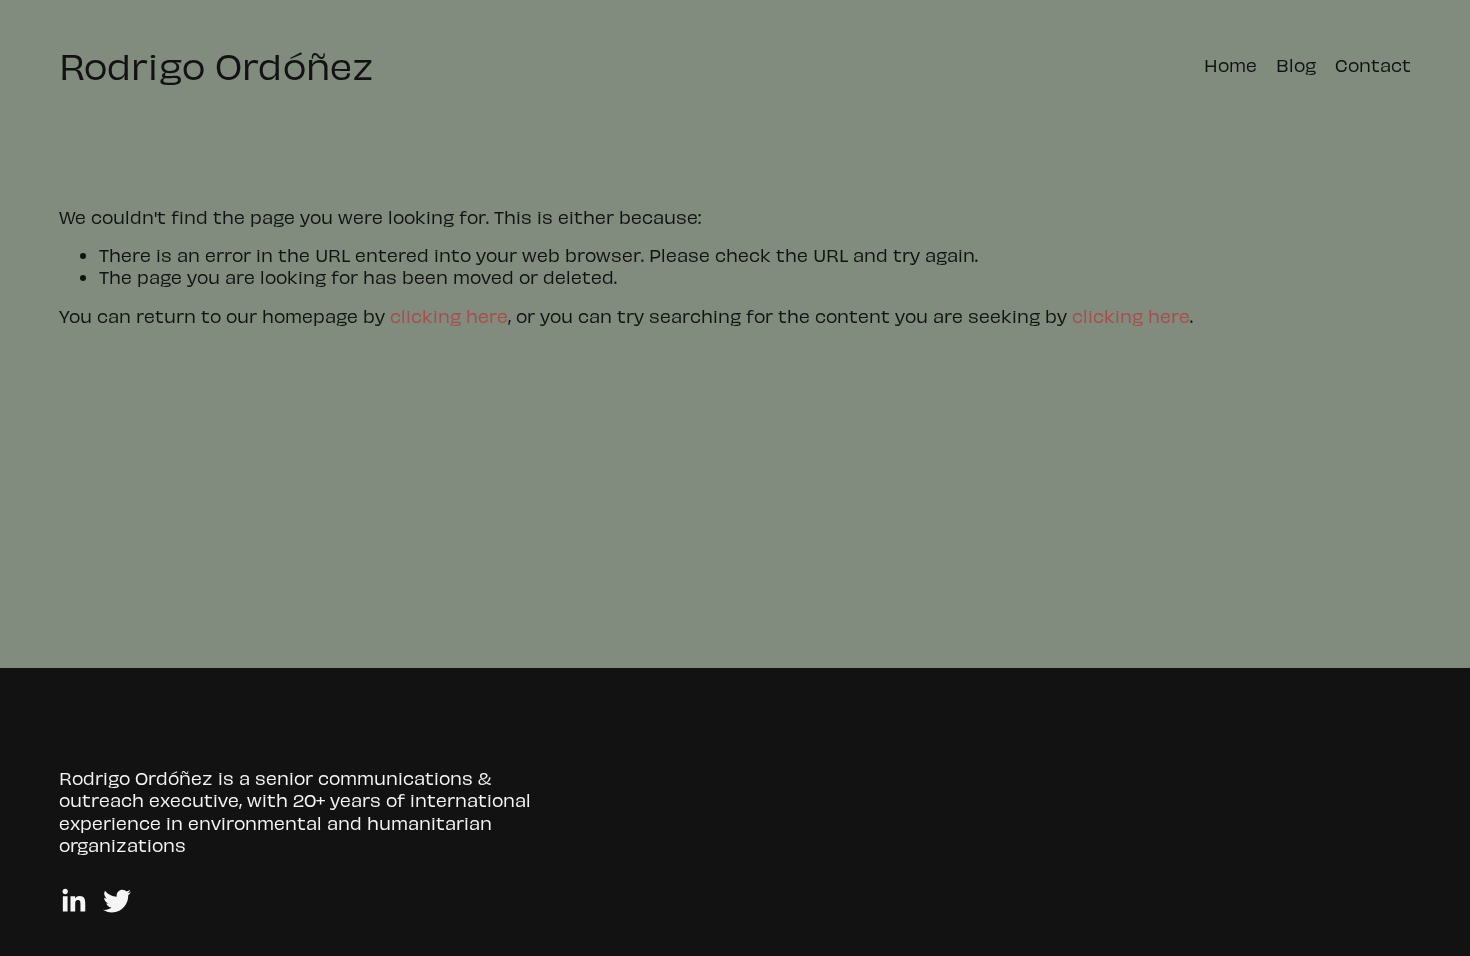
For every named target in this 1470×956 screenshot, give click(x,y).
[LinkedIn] (73, 901)
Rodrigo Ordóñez (216, 64)
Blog (1296, 64)
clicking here (449, 315)
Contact (1373, 64)
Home (1230, 64)
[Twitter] (117, 901)
